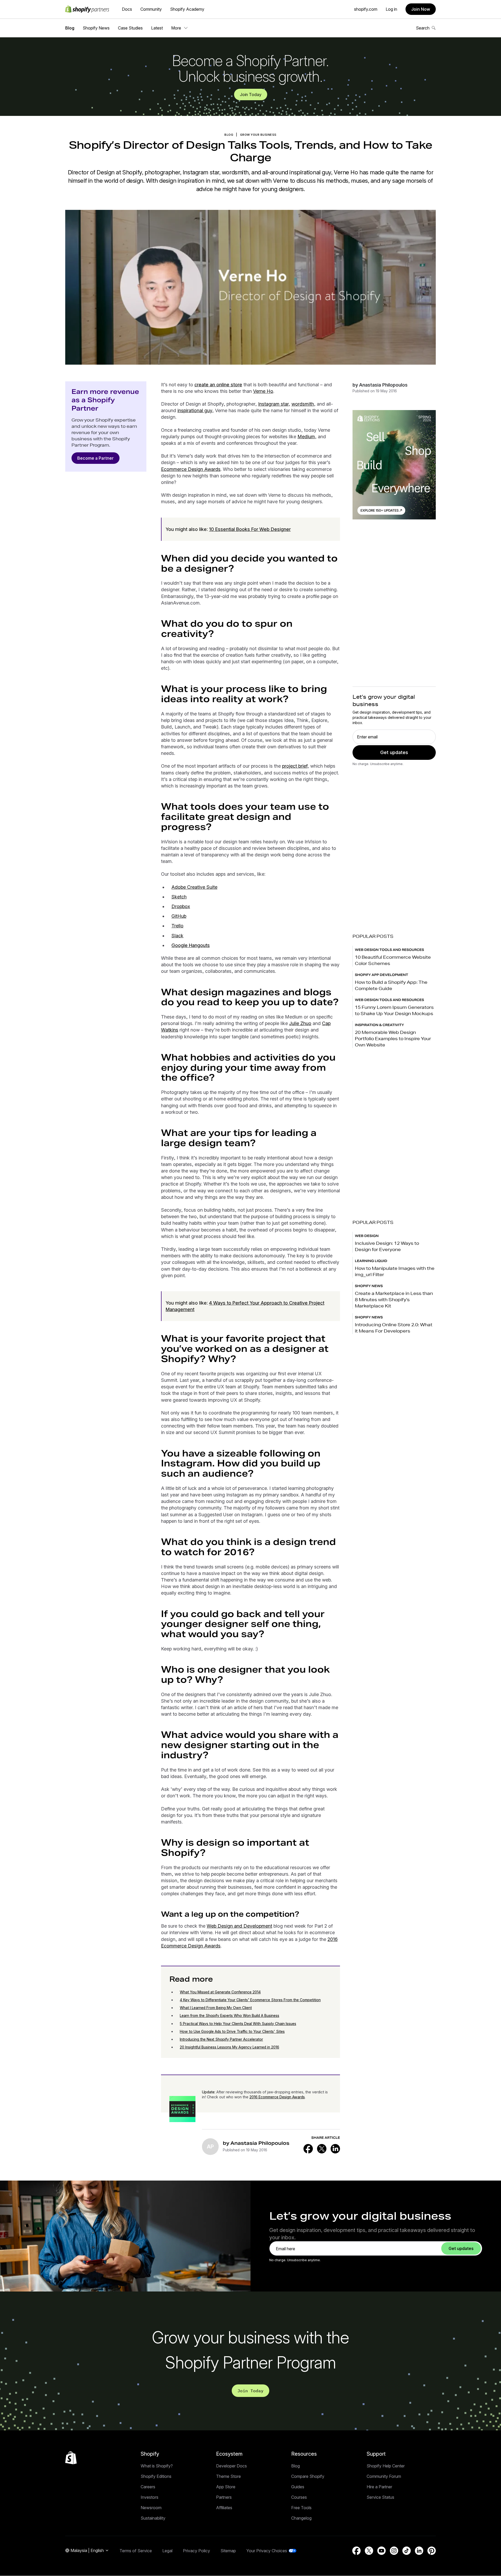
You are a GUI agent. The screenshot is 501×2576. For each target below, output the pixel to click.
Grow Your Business (258, 135)
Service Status (380, 2497)
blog (229, 135)
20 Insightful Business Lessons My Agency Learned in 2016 (229, 2047)
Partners (224, 2497)
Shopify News (96, 28)
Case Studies (130, 28)
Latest (157, 28)
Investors (150, 2497)
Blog (70, 28)
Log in (391, 9)
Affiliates (224, 2508)
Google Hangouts (191, 945)
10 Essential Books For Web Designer (250, 529)
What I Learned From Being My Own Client (216, 2008)
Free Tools (301, 2508)
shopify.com (366, 9)
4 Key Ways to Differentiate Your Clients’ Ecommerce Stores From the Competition (250, 2000)
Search (423, 28)
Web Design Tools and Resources (389, 950)
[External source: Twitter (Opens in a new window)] (322, 2149)
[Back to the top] (71, 2458)
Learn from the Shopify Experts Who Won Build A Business (229, 2015)
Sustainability (153, 2518)
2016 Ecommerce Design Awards (277, 2097)
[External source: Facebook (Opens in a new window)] (308, 2149)
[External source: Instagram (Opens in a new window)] (394, 2551)
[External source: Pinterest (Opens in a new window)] (432, 2551)
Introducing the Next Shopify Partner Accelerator (221, 2039)
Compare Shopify (308, 2476)
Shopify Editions (156, 2476)
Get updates (394, 752)
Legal (167, 2551)
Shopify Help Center (386, 2466)
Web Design (367, 1236)
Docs (127, 9)
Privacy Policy (196, 2551)
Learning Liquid (371, 1261)
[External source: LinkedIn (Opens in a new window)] (335, 2149)
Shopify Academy (187, 9)
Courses (299, 2497)
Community (151, 9)
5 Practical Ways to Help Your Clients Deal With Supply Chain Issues (238, 2024)
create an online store (218, 385)
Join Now (421, 9)
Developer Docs (231, 2466)
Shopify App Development (381, 975)
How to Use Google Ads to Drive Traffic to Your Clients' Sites (232, 2031)
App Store (226, 2487)
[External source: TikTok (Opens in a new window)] (407, 2551)
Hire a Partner (379, 2487)
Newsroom (151, 2508)
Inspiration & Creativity (379, 1025)
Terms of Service (136, 2551)
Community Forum (384, 2476)
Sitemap (228, 2551)
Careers (148, 2487)
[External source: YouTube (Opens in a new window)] (381, 2551)
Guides (298, 2487)
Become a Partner (96, 458)
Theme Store (228, 2476)
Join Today (251, 94)
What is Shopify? (157, 2466)
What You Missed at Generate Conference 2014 (220, 1992)
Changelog (301, 2518)
